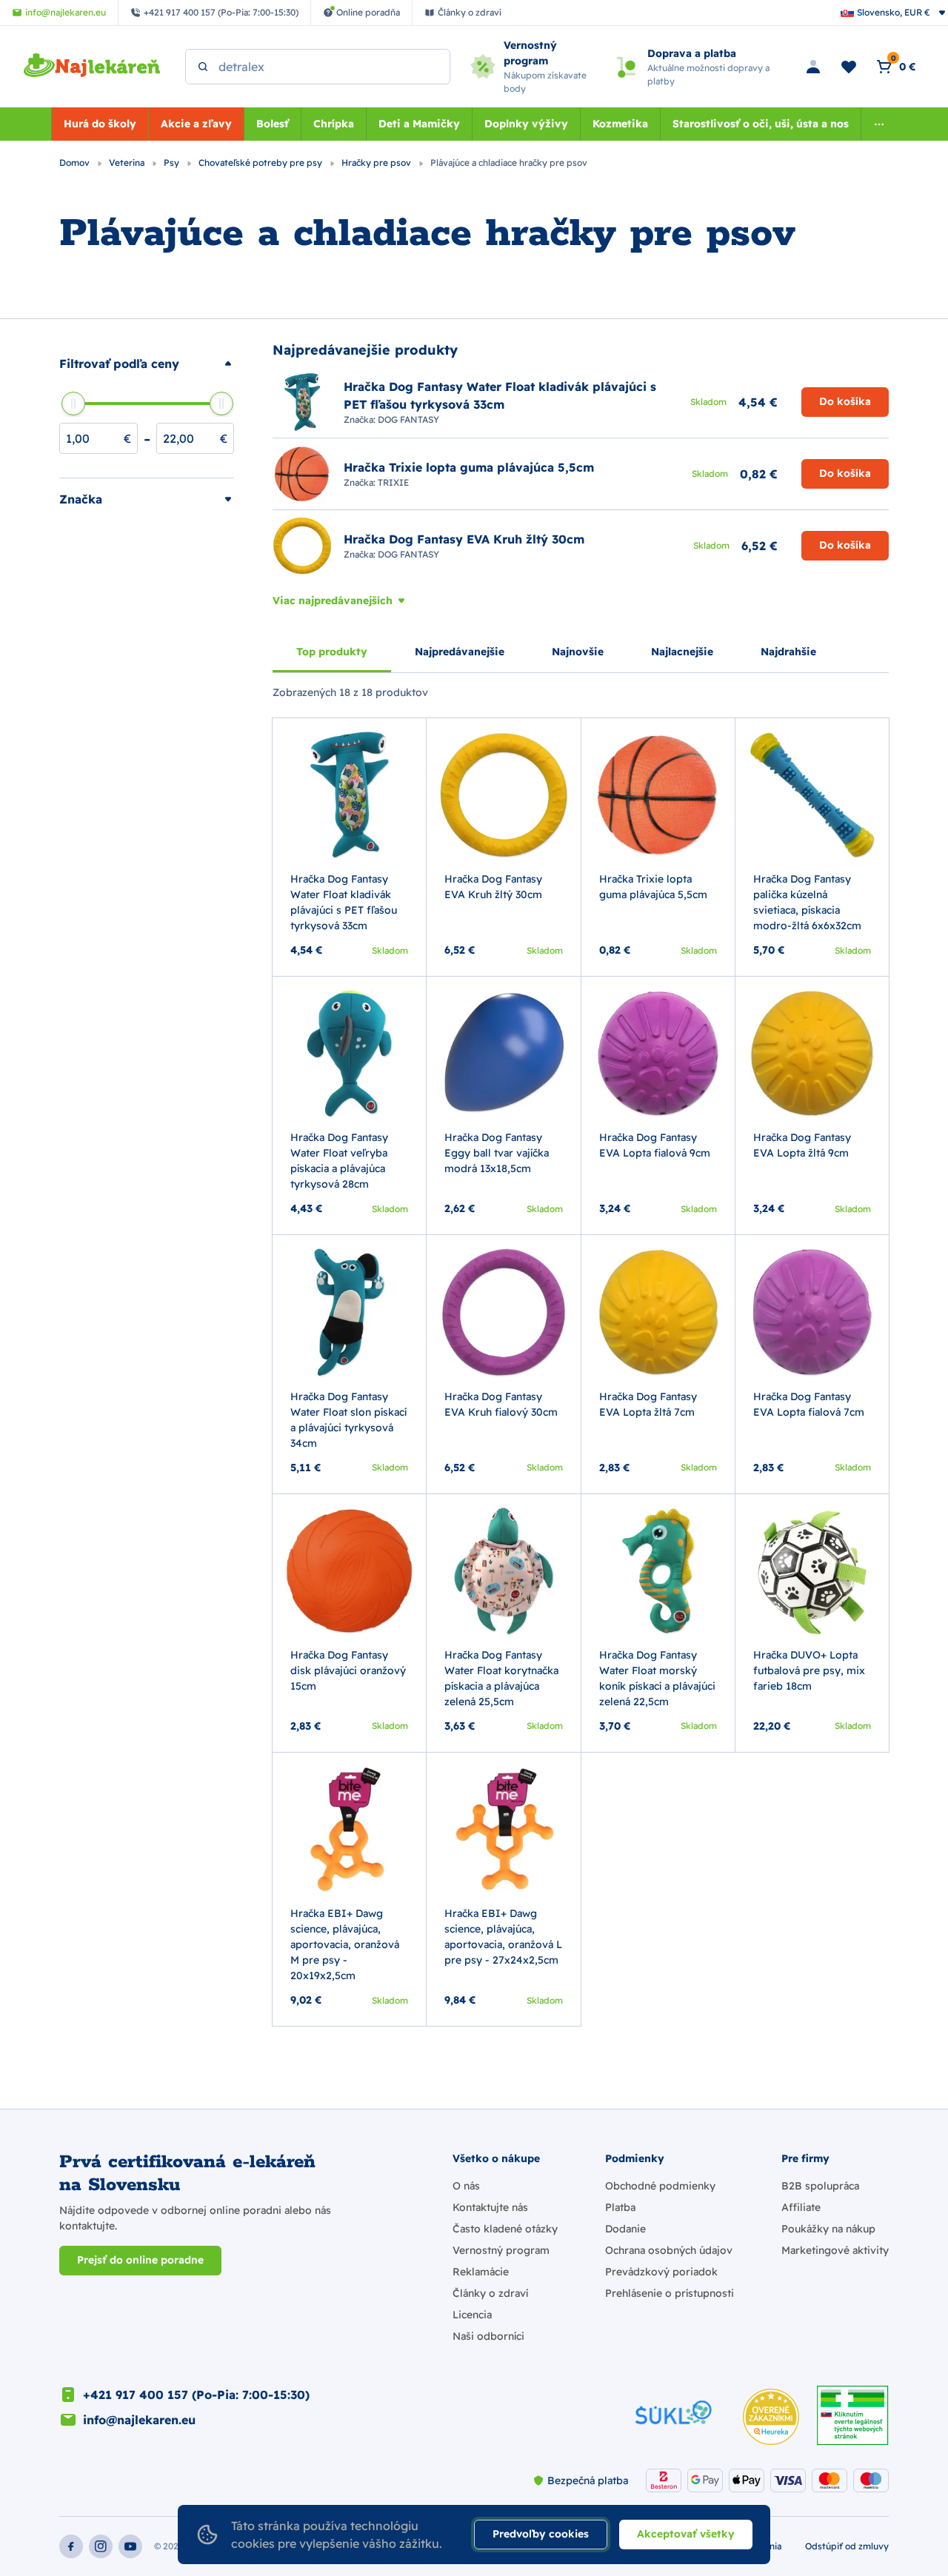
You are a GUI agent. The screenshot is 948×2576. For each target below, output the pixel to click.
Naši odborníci (488, 2336)
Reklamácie (481, 2272)
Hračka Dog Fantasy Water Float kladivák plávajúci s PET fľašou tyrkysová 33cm (344, 902)
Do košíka (845, 401)
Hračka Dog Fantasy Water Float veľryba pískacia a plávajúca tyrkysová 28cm (339, 1161)
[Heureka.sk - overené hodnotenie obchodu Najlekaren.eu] (771, 2417)
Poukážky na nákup (828, 2229)
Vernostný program (501, 2250)
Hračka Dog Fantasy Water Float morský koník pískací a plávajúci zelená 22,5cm (657, 1678)
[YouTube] (130, 2546)
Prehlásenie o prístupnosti (670, 2293)
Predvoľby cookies (541, 2534)
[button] (147, 364)
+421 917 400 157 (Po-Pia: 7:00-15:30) (196, 2395)
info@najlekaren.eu (139, 2420)
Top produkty (332, 652)
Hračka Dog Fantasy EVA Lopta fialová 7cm (809, 1404)
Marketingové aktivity (835, 2250)
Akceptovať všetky (686, 2534)
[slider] (73, 404)
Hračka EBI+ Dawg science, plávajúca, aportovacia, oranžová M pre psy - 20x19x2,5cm (345, 1944)
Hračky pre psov (377, 163)
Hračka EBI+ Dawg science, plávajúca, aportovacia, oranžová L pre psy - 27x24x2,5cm (503, 1937)
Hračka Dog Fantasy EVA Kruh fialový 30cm (501, 1404)
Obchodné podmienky (660, 2186)
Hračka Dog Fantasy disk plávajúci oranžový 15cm (348, 1670)
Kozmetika (620, 124)
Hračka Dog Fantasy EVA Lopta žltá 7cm (648, 1404)
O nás (466, 2186)
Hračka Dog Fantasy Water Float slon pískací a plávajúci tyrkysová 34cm (348, 1420)
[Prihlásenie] (813, 67)
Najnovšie (578, 652)
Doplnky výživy (526, 124)
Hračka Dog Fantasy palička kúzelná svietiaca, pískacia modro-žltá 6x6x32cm (807, 902)
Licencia (472, 2315)
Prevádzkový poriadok (661, 2272)
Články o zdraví (490, 2293)
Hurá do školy (100, 124)
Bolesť (273, 124)
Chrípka (334, 124)
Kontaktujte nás (490, 2207)
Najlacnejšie (682, 652)
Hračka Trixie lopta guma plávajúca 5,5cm (653, 887)
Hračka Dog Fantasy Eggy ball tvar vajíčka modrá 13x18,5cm (497, 1153)
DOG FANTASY (408, 419)
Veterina (128, 163)
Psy (173, 163)
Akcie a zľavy (196, 124)
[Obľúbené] (849, 67)
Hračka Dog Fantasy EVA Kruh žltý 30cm (493, 887)
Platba (620, 2207)
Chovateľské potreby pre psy (261, 163)
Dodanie (625, 2229)
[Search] (203, 67)
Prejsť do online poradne (140, 2260)
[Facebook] (71, 2546)
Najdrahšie (788, 652)
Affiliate (801, 2207)
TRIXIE (393, 482)
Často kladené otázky (505, 2229)
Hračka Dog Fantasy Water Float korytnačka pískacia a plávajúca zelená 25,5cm (501, 1678)
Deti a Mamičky (419, 124)
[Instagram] (101, 2546)
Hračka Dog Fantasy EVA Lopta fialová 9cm (655, 1145)
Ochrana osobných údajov (669, 2250)
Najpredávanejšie (460, 652)
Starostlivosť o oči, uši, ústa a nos (761, 124)
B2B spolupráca (820, 2186)
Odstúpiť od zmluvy (847, 2546)
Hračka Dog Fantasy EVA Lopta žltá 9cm (802, 1145)
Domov (76, 163)
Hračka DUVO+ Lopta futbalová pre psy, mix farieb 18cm (809, 1670)
